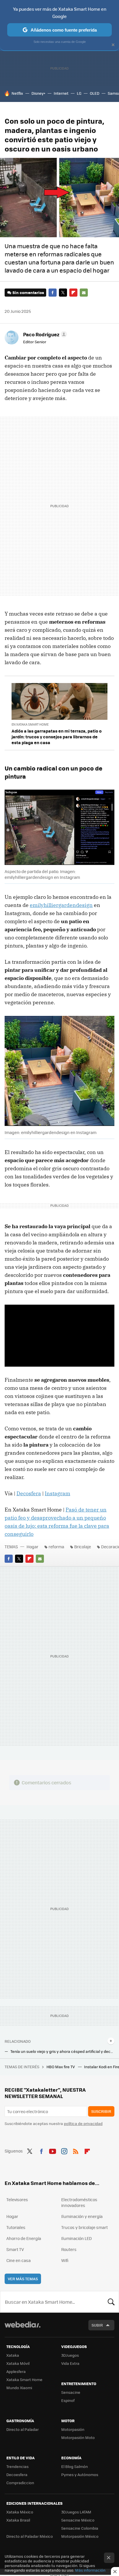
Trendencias (17, 2466)
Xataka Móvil (18, 2363)
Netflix (17, 93)
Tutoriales (16, 2227)
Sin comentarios (28, 292)
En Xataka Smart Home (30, 724)
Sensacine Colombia (80, 2528)
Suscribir (101, 2111)
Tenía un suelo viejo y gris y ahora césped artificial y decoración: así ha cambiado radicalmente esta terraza (62, 2051)
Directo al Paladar (23, 2429)
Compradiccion (20, 2483)
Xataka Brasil (18, 2520)
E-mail (84, 293)
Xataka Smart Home (24, 2379)
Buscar (111, 2302)
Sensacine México (78, 2520)
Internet (61, 93)
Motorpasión (73, 2429)
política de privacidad (83, 2123)
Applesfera (16, 2371)
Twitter (63, 293)
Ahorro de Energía (24, 2238)
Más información (90, 2570)
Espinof (68, 2400)
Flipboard (73, 293)
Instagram (57, 1493)
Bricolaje (83, 1547)
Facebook (53, 293)
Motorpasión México (80, 2536)
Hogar (32, 1547)
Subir (97, 2325)
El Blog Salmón (75, 2466)
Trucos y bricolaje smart (84, 2227)
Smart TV (15, 2249)
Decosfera (29, 1493)
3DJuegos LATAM (76, 2512)
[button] (44, 334)
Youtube (53, 2150)
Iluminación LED (77, 2238)
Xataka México (20, 2512)
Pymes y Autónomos (80, 2474)
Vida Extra (70, 2363)
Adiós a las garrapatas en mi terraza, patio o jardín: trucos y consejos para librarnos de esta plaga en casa (57, 737)
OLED (95, 93)
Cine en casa (18, 2260)
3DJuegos (70, 2355)
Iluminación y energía (82, 2216)
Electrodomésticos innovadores (79, 2202)
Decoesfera (17, 2474)
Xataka (13, 2355)
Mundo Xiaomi (19, 2388)
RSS (76, 2150)
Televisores (17, 2199)
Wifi (65, 2260)
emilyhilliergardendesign (61, 905)
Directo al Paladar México (30, 2536)
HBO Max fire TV (61, 2067)
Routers (69, 2249)
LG (79, 93)
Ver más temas (23, 2279)
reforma (56, 1547)
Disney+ (38, 93)
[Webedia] (23, 2328)
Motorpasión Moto (78, 2437)
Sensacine (71, 2392)
